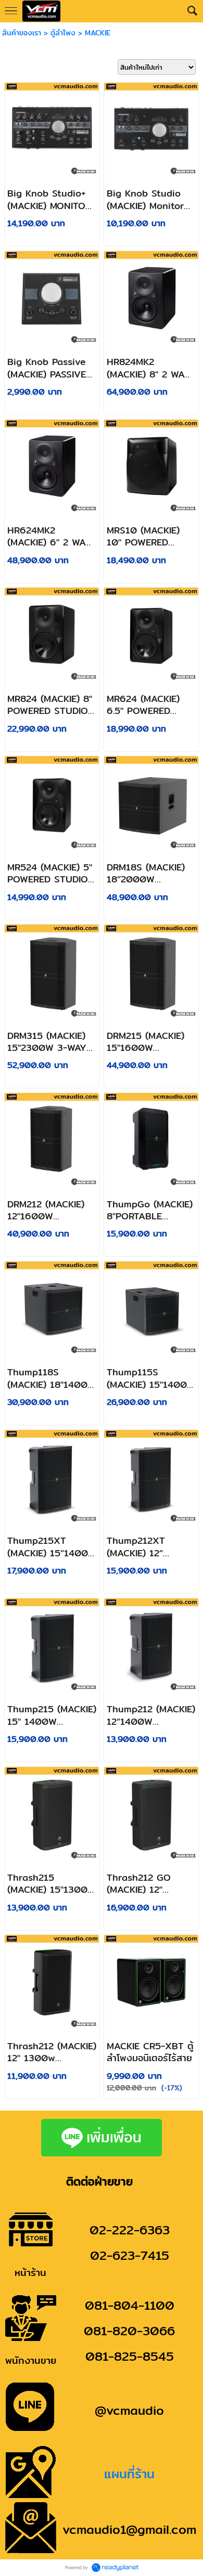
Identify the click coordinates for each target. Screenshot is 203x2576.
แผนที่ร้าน (129, 2474)
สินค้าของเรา (22, 33)
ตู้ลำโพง (63, 33)
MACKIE (98, 33)
